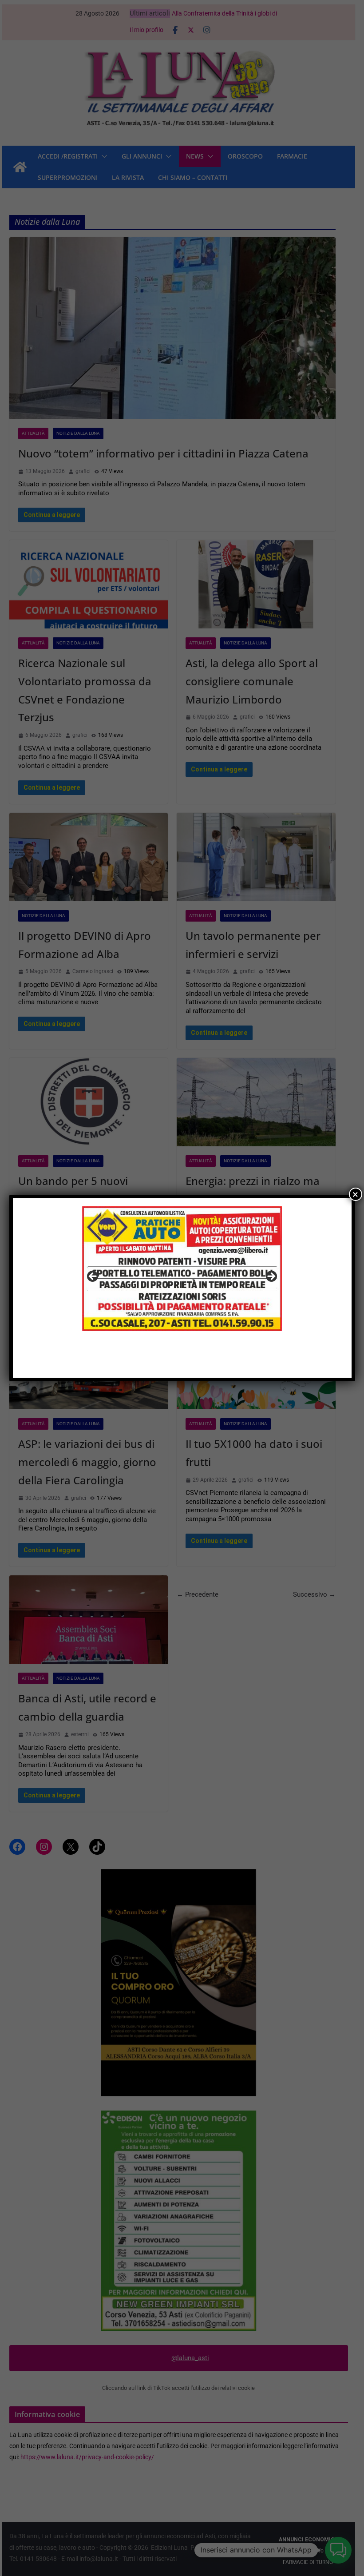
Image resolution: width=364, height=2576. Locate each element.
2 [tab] (156, 1362)
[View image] (182, 1279)
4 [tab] (177, 1362)
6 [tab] (197, 1362)
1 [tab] (146, 1362)
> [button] (271, 1277)
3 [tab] (167, 1362)
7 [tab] (208, 1362)
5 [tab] (187, 1362)
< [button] (93, 1277)
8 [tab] (218, 1362)
